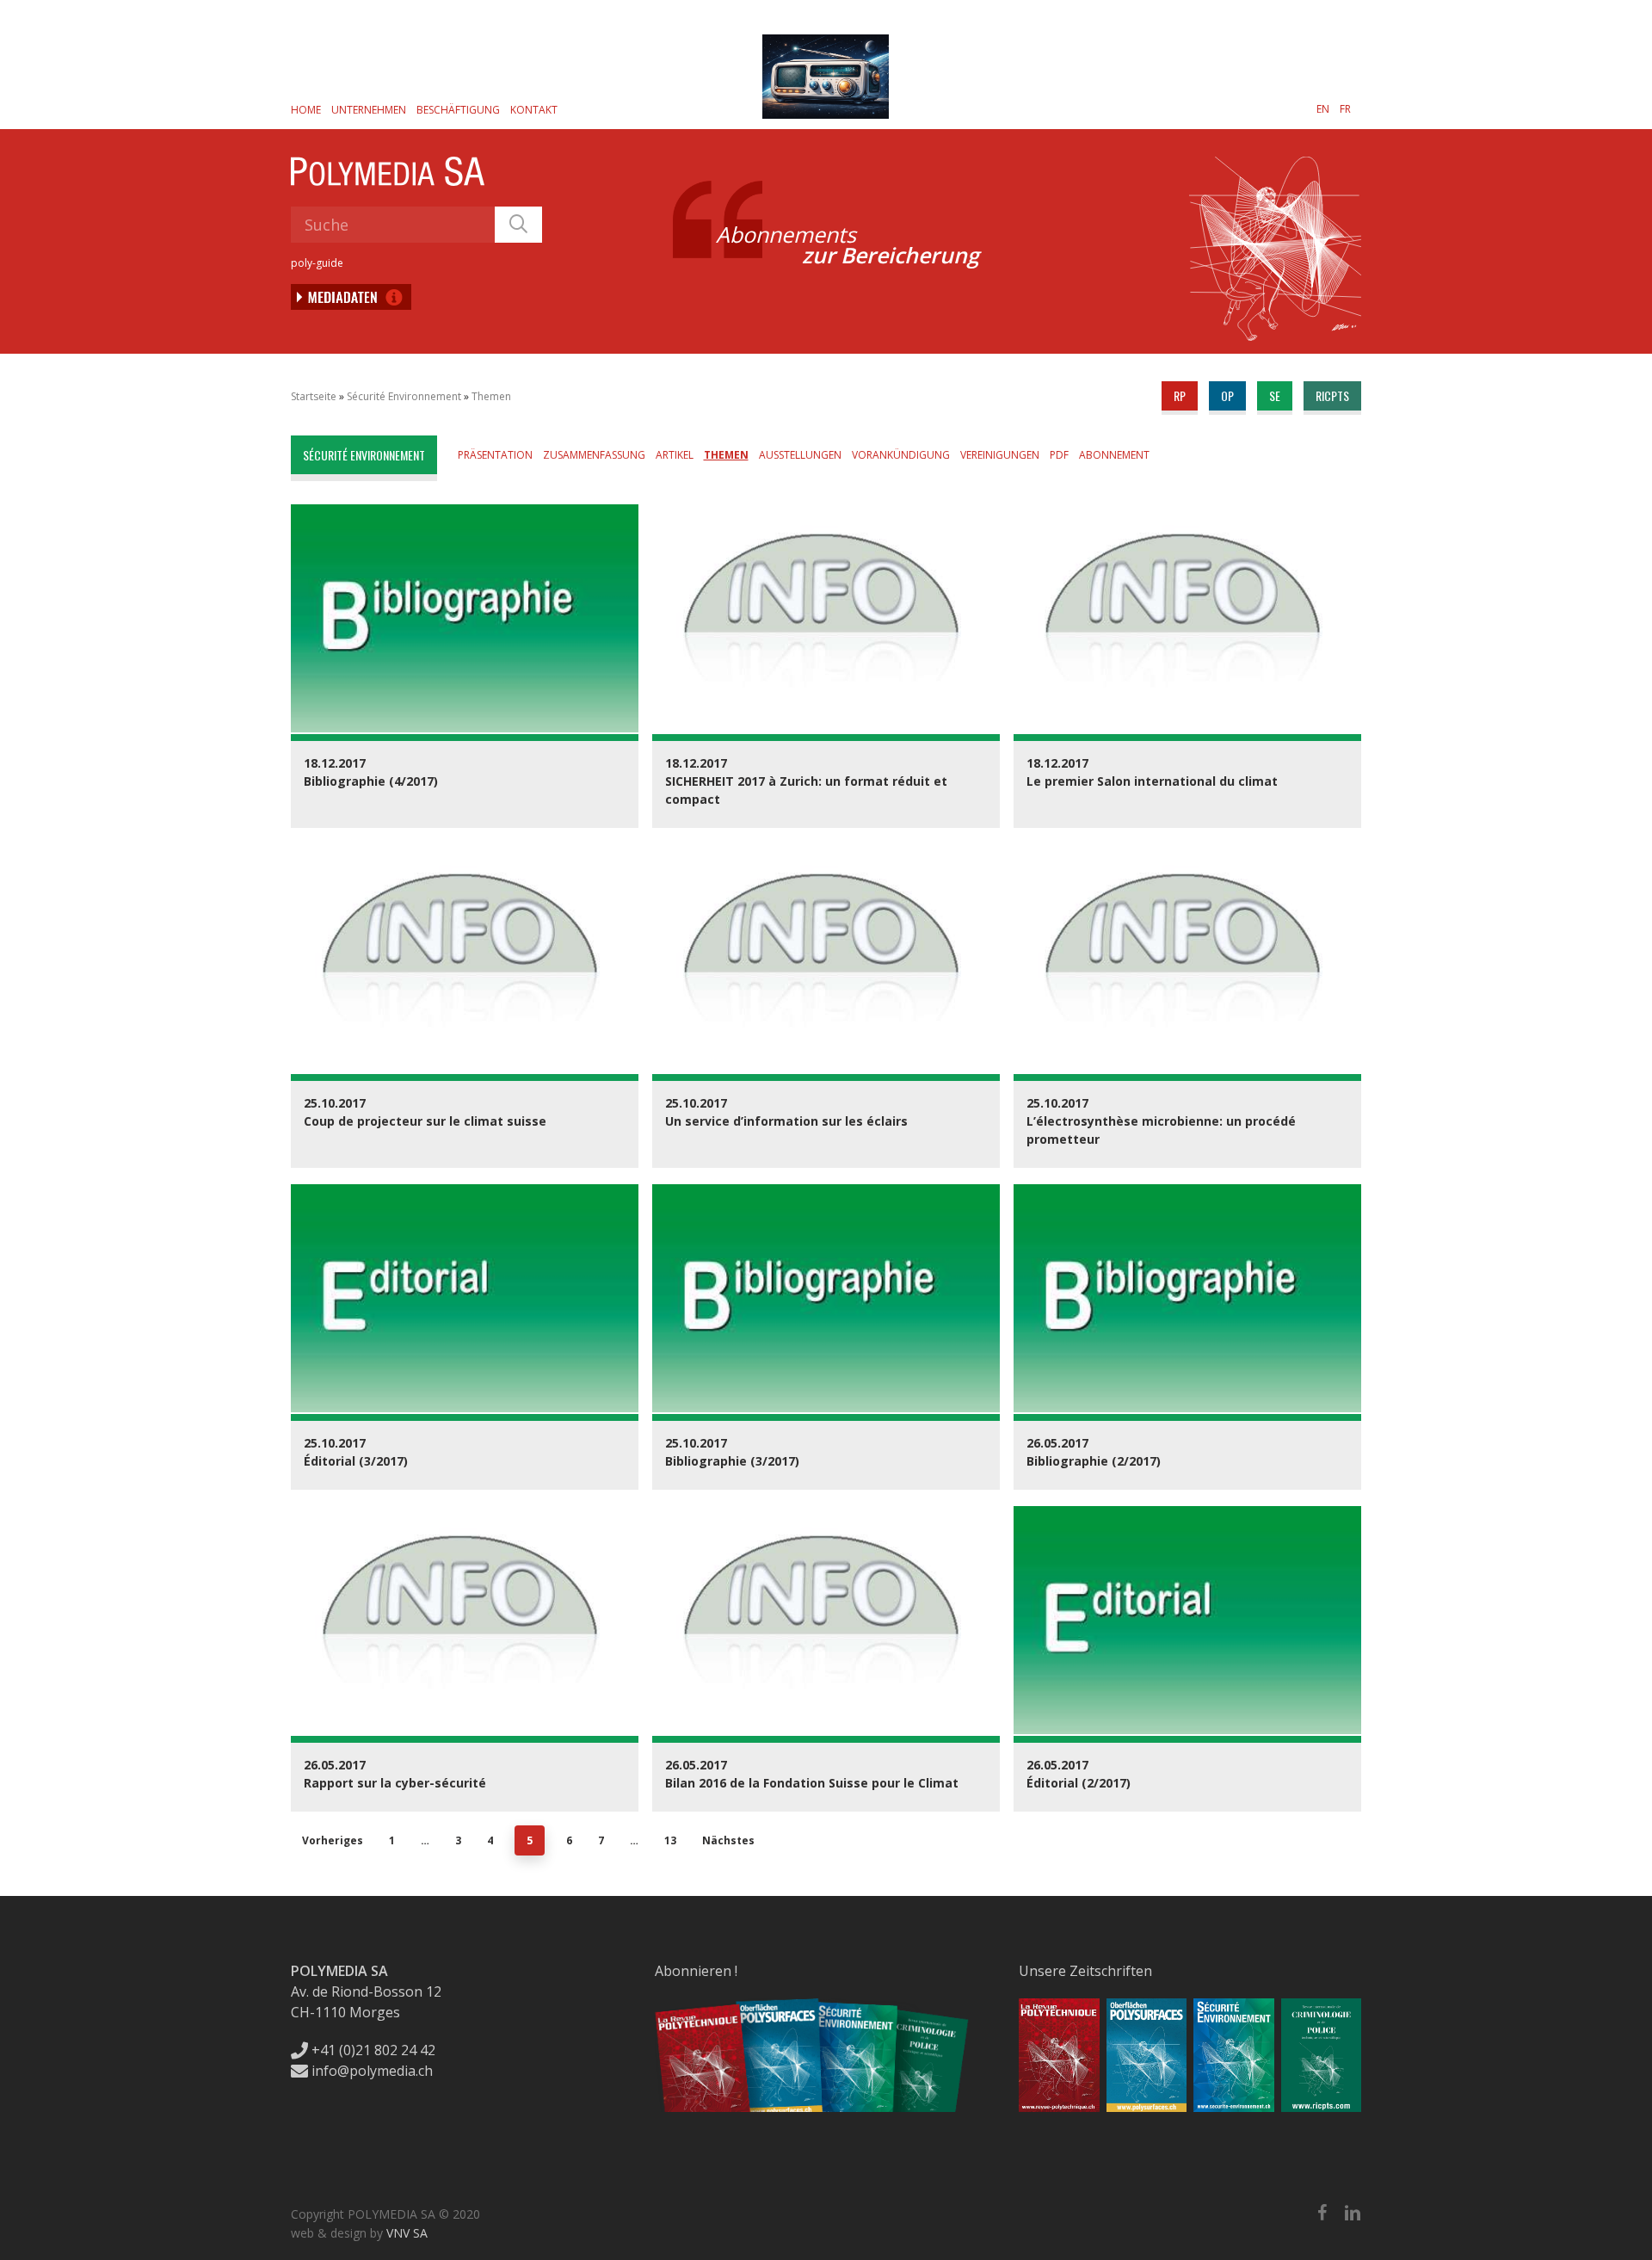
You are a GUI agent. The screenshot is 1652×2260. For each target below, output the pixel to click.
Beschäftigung (458, 110)
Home (306, 110)
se (1275, 395)
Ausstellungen (800, 455)
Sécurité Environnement (404, 396)
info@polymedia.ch (372, 2071)
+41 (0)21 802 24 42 (372, 2050)
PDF (1059, 455)
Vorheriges (333, 1840)
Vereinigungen (1000, 455)
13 (670, 1840)
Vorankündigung (901, 455)
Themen (491, 396)
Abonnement (1114, 455)
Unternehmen (369, 110)
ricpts (1332, 395)
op (1227, 395)
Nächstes (728, 1840)
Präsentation (495, 455)
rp (1180, 395)
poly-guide (317, 263)
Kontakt (534, 110)
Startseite (314, 396)
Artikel (675, 455)
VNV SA (407, 2233)
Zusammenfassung (594, 455)
